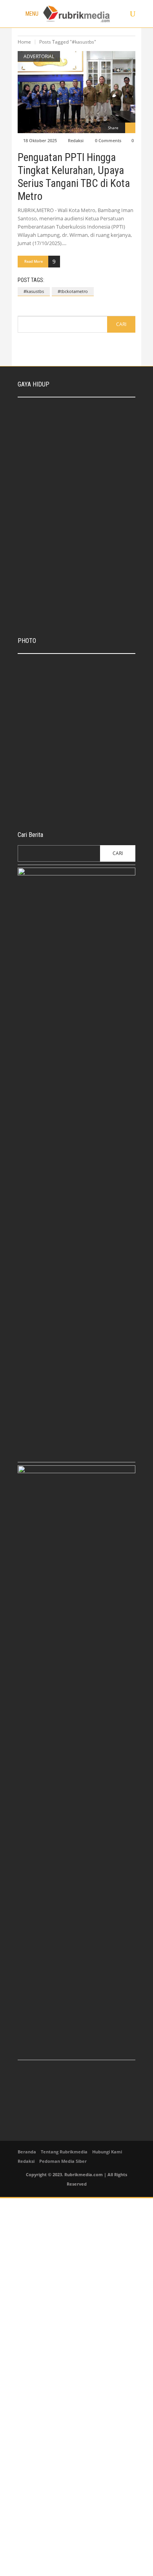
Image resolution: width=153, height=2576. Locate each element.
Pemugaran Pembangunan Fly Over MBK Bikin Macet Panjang (91, 795)
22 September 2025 (79, 427)
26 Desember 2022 (78, 487)
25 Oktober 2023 (75, 706)
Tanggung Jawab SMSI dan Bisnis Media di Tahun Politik (89, 475)
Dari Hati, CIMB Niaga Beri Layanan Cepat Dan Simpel (86, 666)
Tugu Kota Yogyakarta (80, 698)
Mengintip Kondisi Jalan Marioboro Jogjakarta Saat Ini (89, 759)
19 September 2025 (77, 679)
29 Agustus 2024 (76, 457)
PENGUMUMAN (43, 733)
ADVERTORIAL (39, 56)
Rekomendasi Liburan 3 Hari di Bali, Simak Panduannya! (92, 445)
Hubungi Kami (107, 2152)
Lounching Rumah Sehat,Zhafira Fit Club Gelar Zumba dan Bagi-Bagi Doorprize (93, 573)
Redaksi (76, 140)
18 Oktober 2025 (40, 140)
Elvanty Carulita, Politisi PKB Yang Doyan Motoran (89, 506)
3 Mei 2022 (71, 517)
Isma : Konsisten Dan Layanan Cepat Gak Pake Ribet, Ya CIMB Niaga (93, 411)
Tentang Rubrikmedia (64, 2152)
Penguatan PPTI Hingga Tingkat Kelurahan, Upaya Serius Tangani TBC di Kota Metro (74, 177)
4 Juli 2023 (39, 741)
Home (24, 42)
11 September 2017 (77, 772)
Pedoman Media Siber (63, 2161)
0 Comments (108, 140)
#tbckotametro (73, 291)
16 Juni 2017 (70, 807)
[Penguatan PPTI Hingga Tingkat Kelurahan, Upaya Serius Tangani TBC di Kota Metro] (76, 92)
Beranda (27, 2152)
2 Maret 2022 (73, 589)
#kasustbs (34, 291)
